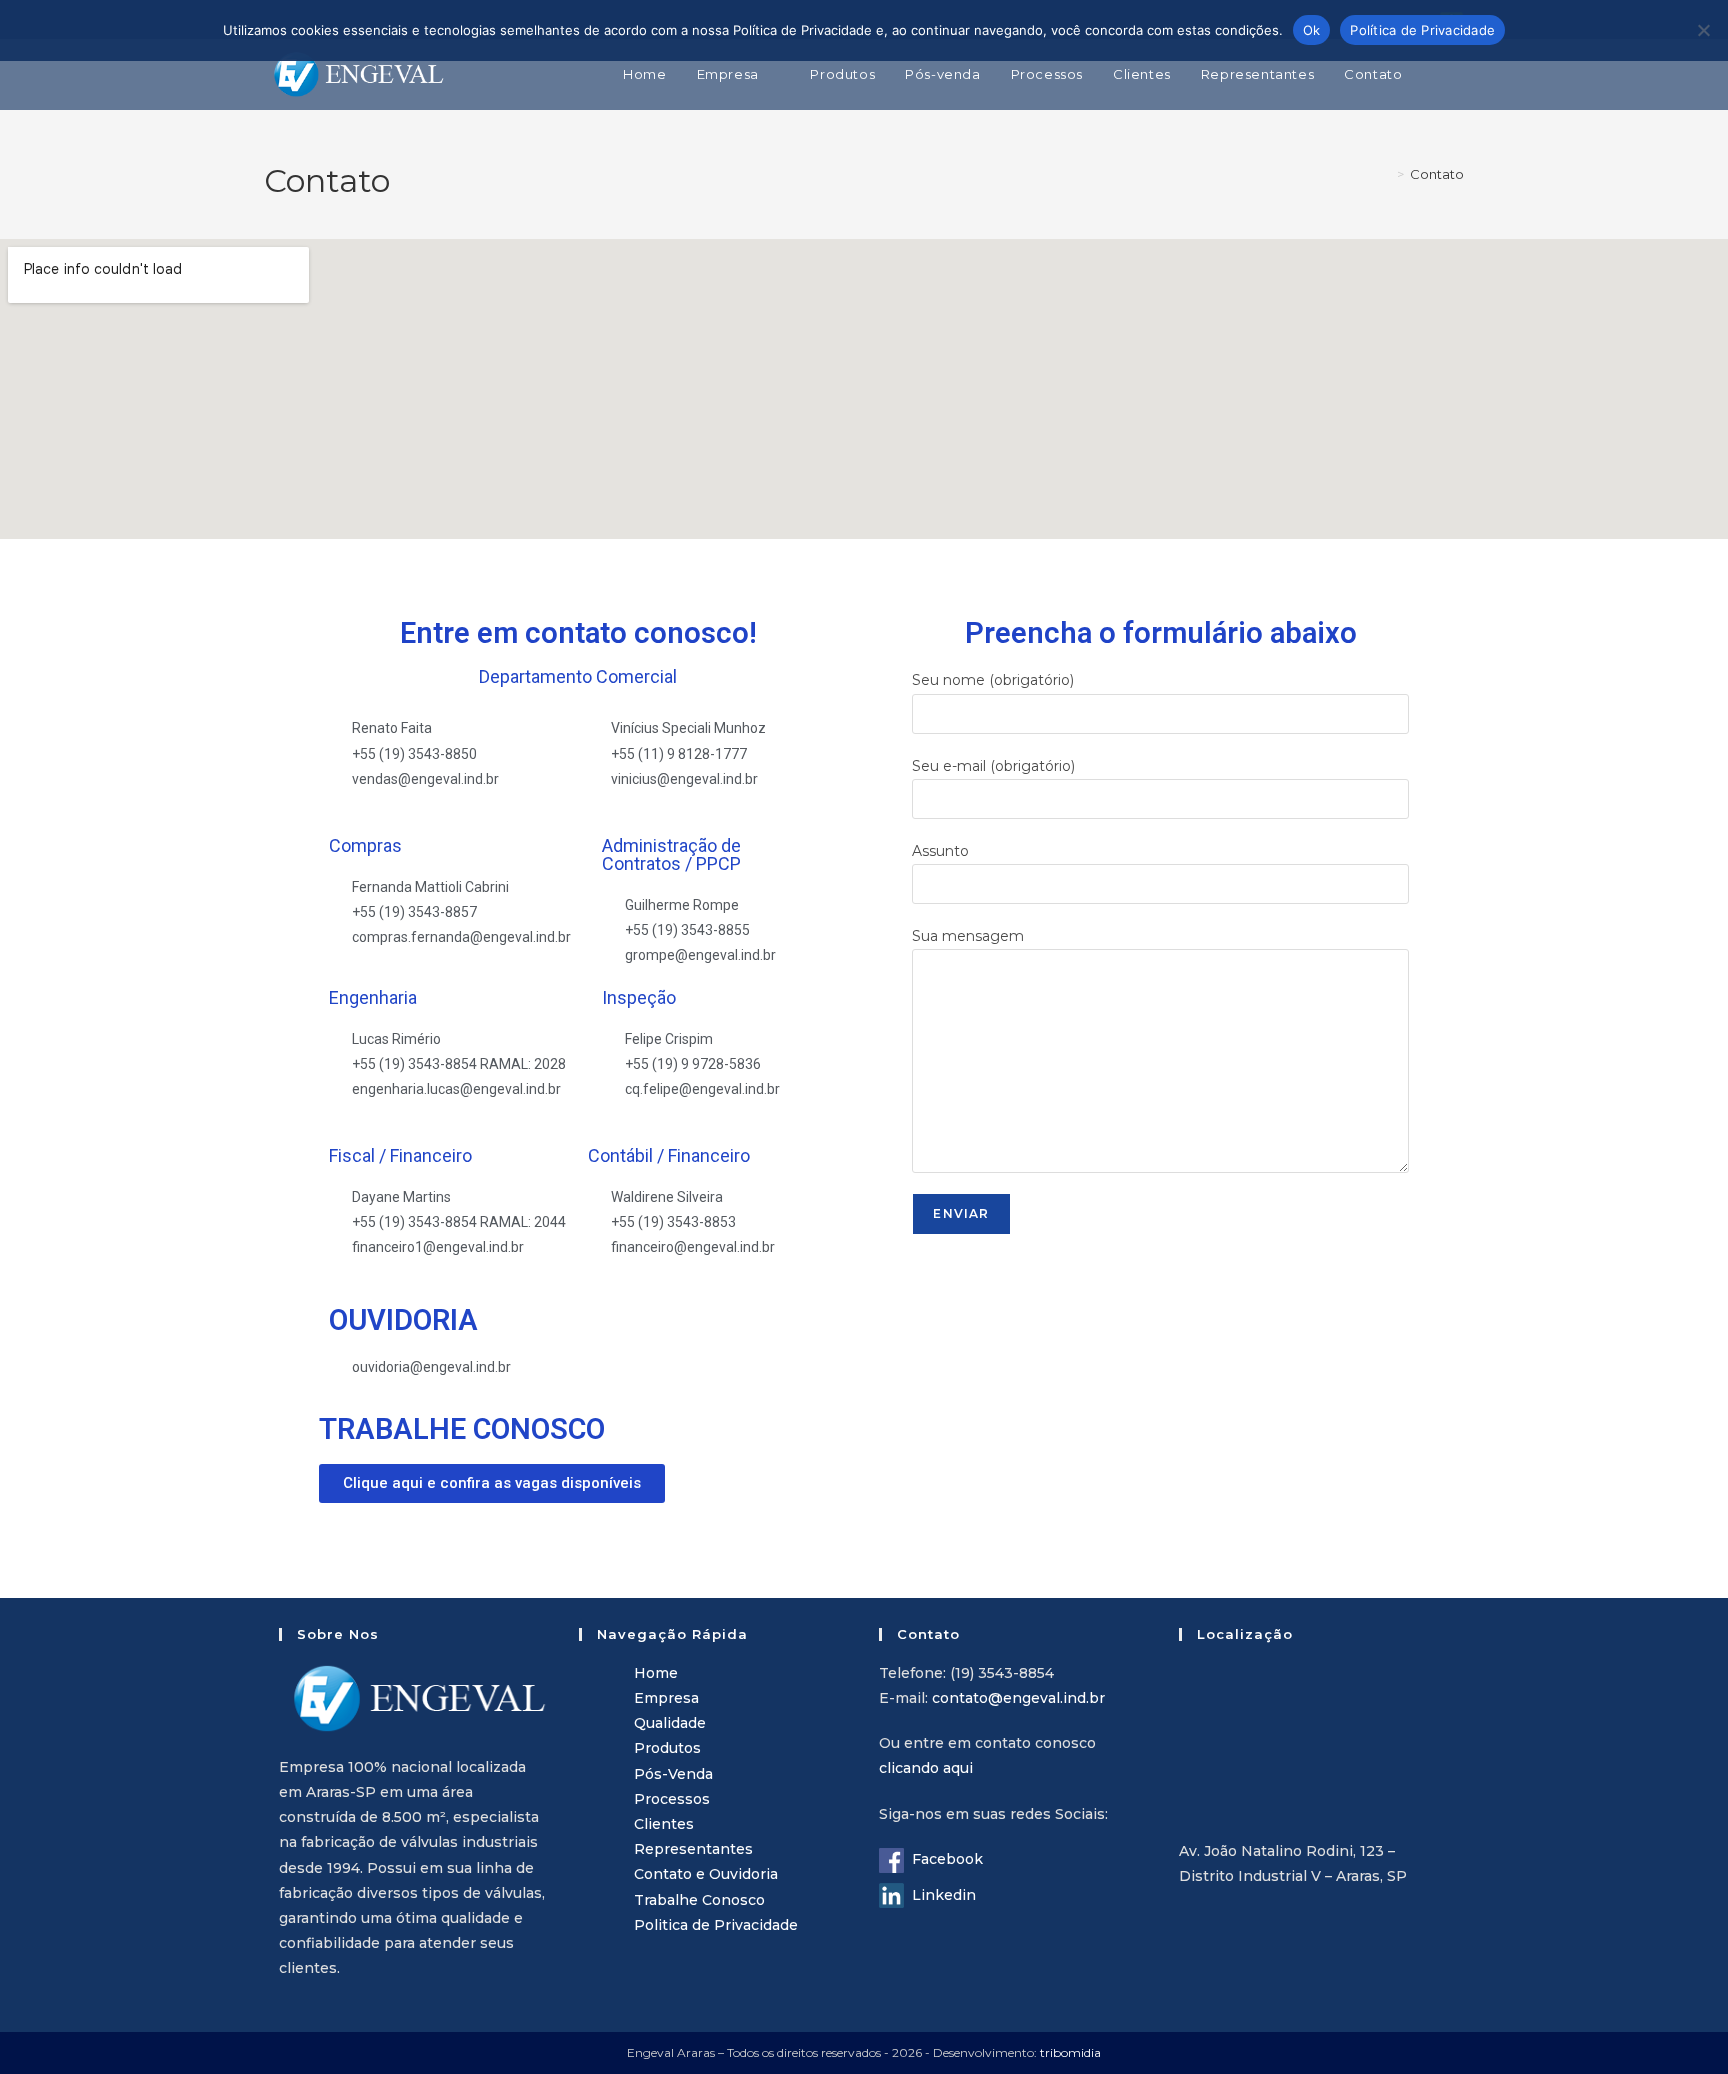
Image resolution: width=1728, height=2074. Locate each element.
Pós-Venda (673, 1774)
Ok (1312, 30)
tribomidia (1070, 2052)
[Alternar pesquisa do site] (1459, 74)
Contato (1437, 174)
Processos (672, 1799)
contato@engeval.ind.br (1018, 1698)
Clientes (664, 1824)
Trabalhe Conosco (699, 1900)
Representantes (693, 1849)
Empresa (666, 1698)
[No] (1703, 30)
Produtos (667, 1748)
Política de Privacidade (1422, 30)
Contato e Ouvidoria (706, 1874)
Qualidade (670, 1723)
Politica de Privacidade (716, 1925)
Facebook (943, 1859)
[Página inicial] (1386, 174)
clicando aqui (926, 1768)
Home (656, 1673)
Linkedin (940, 1895)
